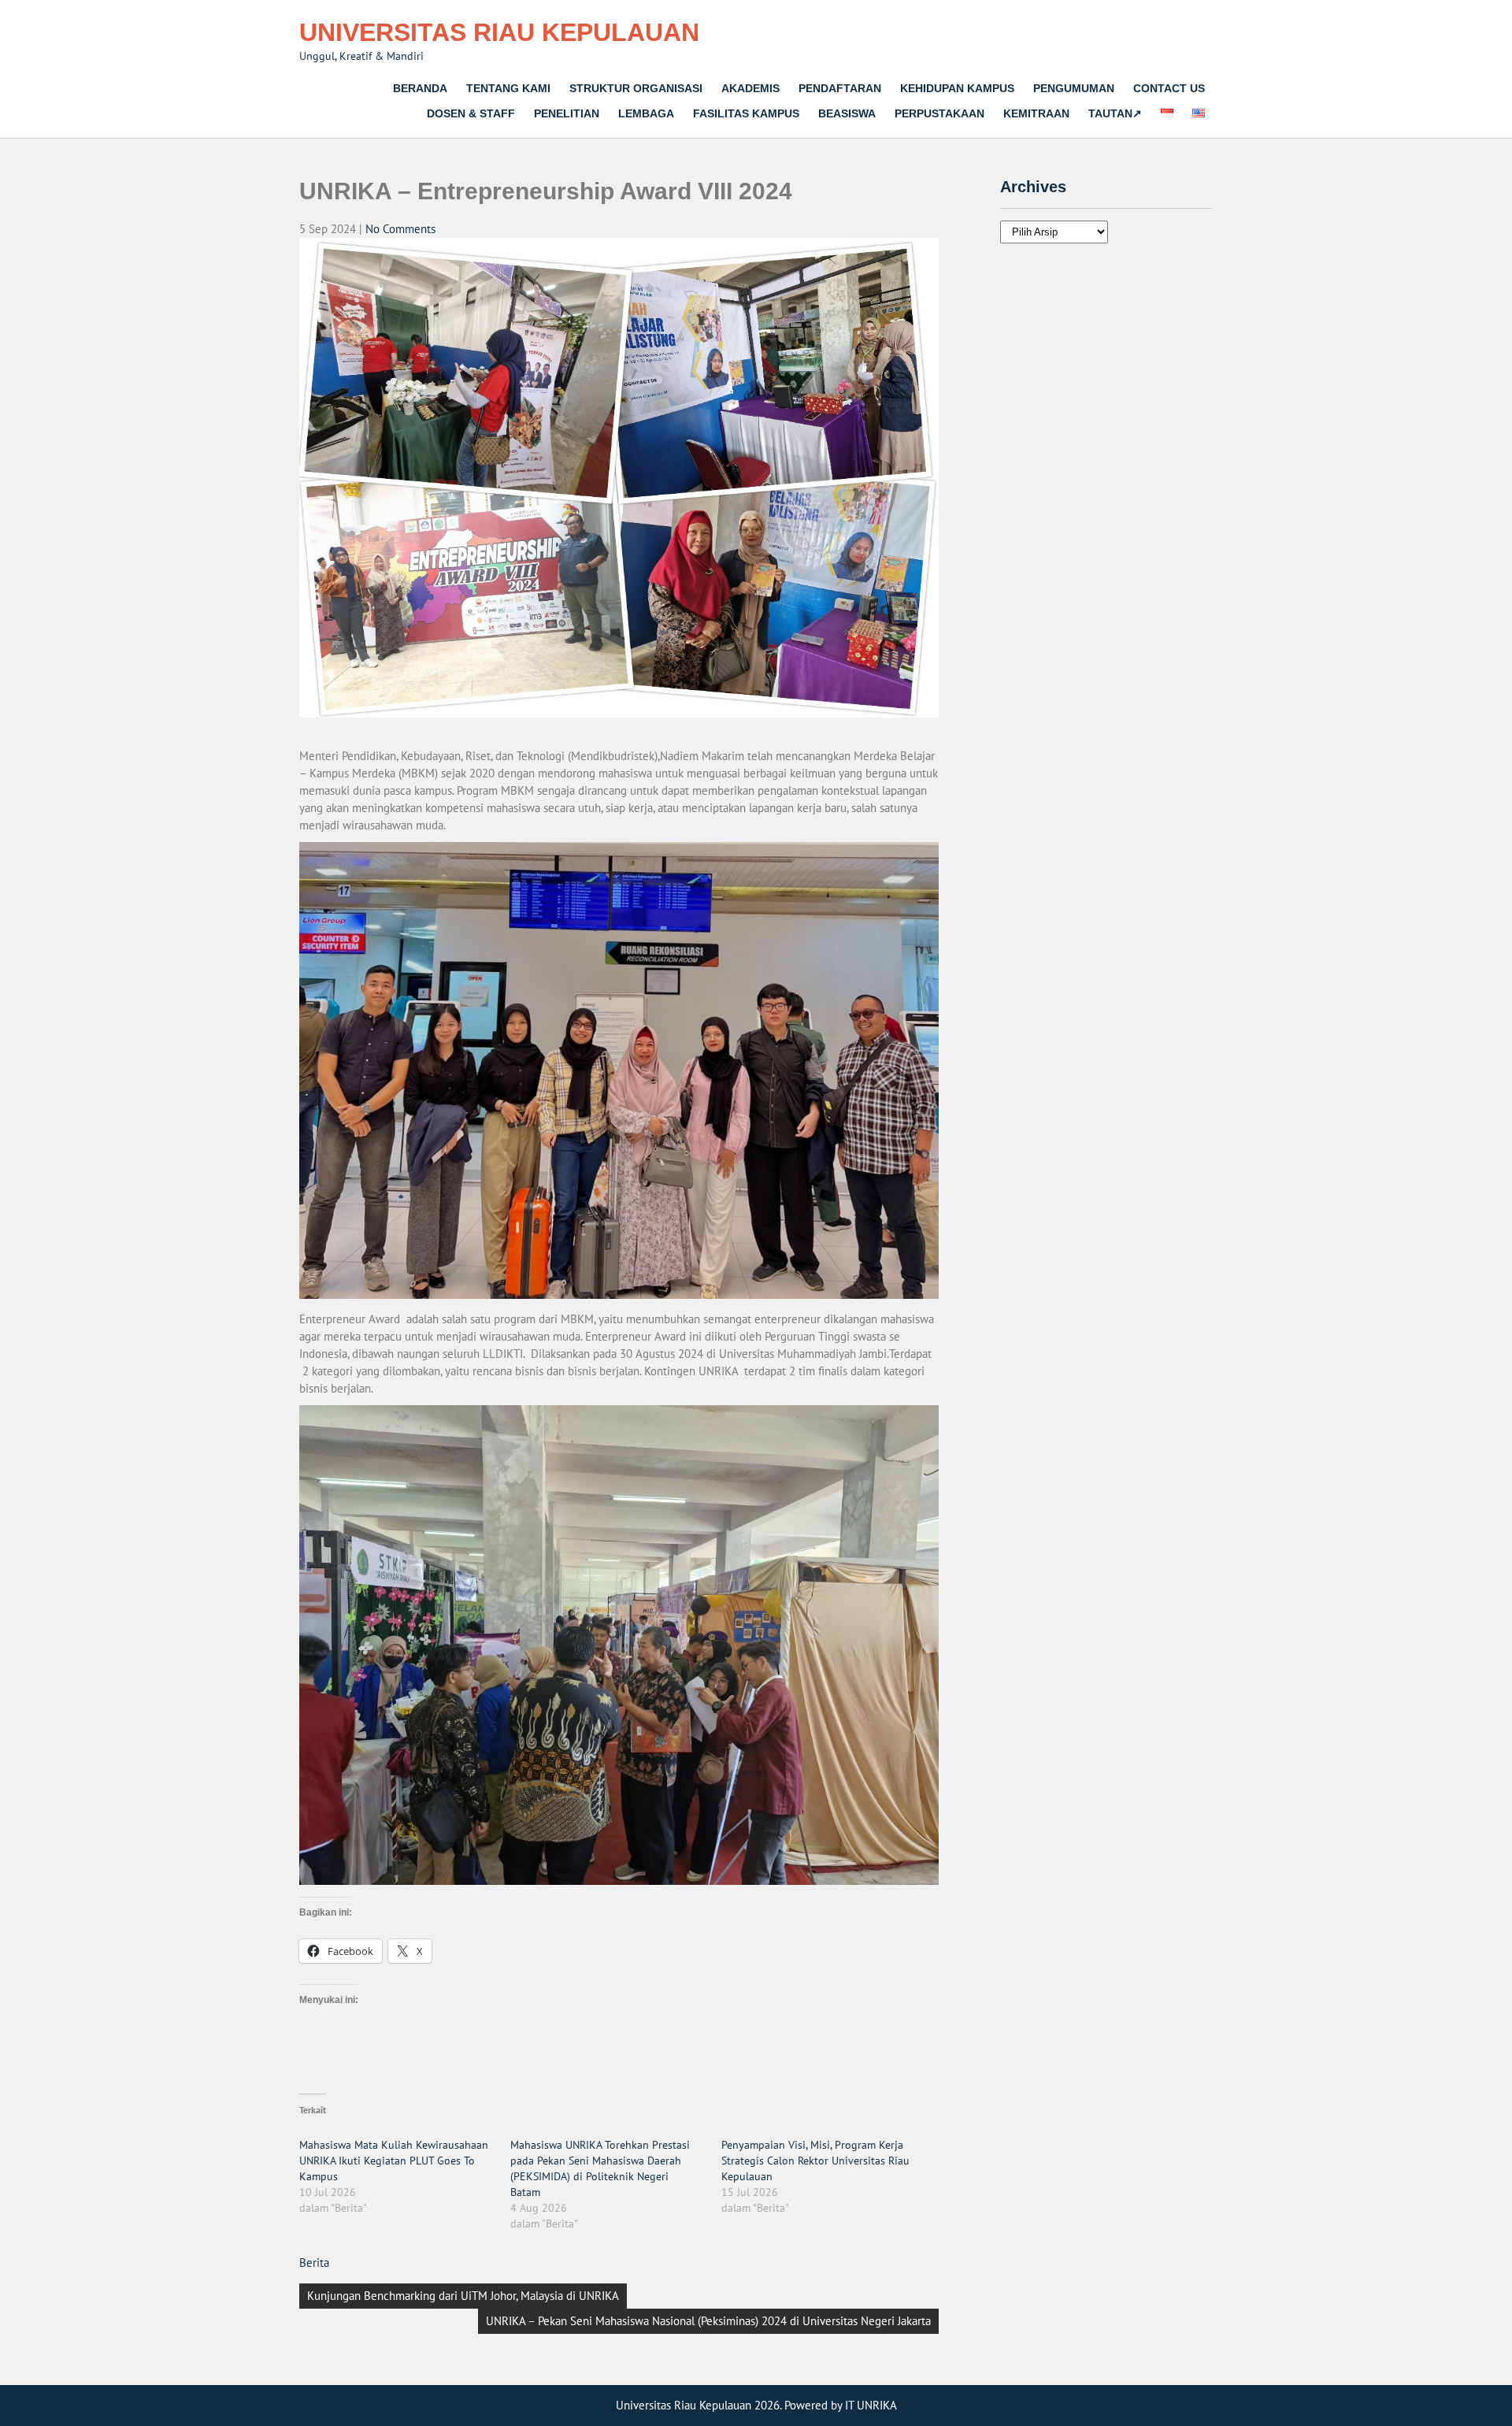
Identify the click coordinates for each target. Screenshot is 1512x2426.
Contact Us (1169, 88)
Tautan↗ (1115, 113)
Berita (314, 2263)
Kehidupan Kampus (957, 88)
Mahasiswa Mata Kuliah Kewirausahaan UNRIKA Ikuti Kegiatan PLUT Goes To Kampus (394, 2161)
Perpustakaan (939, 113)
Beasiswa (847, 113)
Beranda (420, 88)
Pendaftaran (840, 88)
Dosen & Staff (471, 113)
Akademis (750, 88)
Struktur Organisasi (636, 88)
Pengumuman (1074, 88)
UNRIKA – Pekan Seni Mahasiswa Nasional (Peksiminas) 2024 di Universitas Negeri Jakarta (708, 2321)
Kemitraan (1036, 113)
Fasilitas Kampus (746, 113)
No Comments (400, 229)
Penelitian (567, 113)
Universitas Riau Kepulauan (499, 32)
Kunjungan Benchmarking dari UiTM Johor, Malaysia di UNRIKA (463, 2296)
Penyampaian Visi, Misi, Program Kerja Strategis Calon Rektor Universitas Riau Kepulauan (815, 2161)
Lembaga (646, 113)
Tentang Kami (508, 88)
